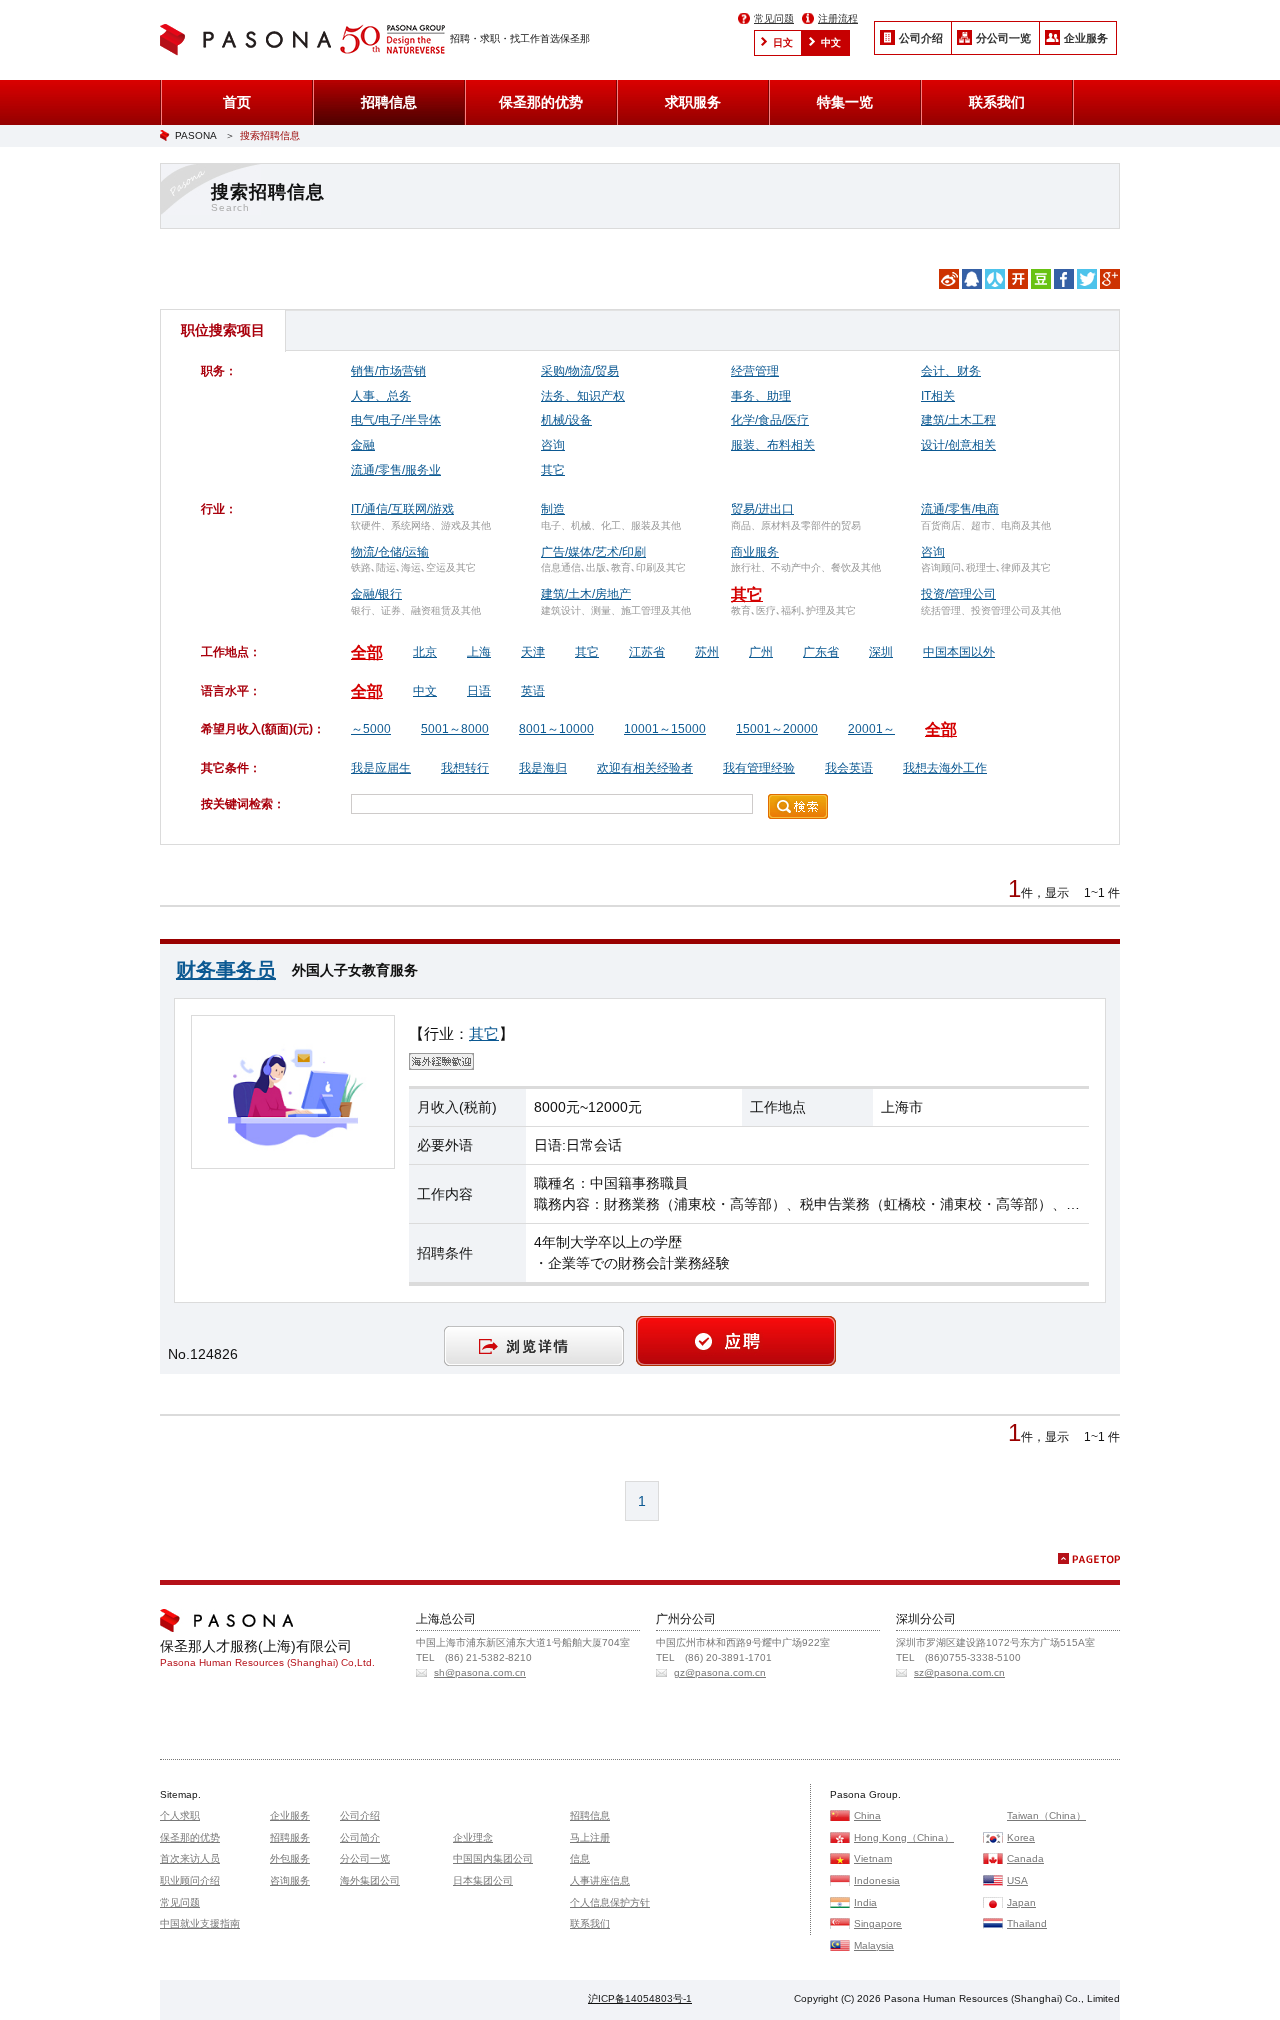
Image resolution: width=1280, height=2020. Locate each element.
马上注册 (590, 1837)
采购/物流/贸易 (580, 371)
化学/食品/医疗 (770, 420)
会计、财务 (951, 371)
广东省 (821, 652)
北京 (425, 652)
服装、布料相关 (773, 445)
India (865, 1902)
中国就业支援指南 (200, 1923)
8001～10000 (556, 729)
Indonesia (877, 1880)
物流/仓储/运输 (390, 552)
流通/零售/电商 (960, 509)
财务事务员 (226, 970)
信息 (580, 1858)
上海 (479, 652)
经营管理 (755, 371)
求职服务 (693, 102)
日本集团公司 (483, 1880)
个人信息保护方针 (610, 1902)
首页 (237, 102)
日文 (783, 42)
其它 (553, 470)
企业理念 (473, 1837)
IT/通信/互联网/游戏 (402, 509)
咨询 (553, 445)
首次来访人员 (190, 1858)
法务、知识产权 (583, 396)
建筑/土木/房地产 (586, 594)
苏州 (707, 652)
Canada (1025, 1858)
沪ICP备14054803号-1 (640, 1998)
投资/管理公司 (958, 594)
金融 (363, 445)
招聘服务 (290, 1837)
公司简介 (360, 1837)
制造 (553, 509)
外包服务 (290, 1858)
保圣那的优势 (541, 102)
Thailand (1027, 1923)
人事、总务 (381, 396)
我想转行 (465, 768)
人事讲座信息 (600, 1880)
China (867, 1815)
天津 (533, 652)
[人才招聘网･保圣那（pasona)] (250, 41)
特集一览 (845, 102)
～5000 (371, 729)
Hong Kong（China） (904, 1837)
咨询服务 (290, 1880)
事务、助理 (761, 396)
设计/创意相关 (958, 445)
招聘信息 (389, 102)
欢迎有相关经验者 (645, 768)
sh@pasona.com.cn (480, 1672)
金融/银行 (376, 594)
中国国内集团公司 (493, 1858)
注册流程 (838, 18)
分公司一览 (1003, 38)
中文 (831, 42)
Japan (1021, 1902)
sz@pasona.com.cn (959, 1672)
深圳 (881, 652)
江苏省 (647, 652)
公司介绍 (921, 38)
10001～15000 (665, 729)
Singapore (878, 1923)
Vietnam (873, 1858)
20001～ (871, 729)
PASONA (196, 135)
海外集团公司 (370, 1880)
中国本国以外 (959, 652)
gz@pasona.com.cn (720, 1672)
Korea (1021, 1837)
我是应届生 (381, 768)
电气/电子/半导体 (396, 420)
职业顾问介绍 (190, 1880)
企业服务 (1086, 38)
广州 (761, 652)
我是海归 (543, 768)
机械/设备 (566, 420)
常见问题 (774, 18)
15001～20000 (777, 729)
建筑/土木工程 (958, 420)
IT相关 (938, 396)
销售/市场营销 (388, 371)
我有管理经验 (759, 768)
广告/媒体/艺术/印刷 (593, 552)
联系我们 (997, 102)
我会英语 (849, 768)
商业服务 (755, 552)
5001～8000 (455, 729)
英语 (533, 691)
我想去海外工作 (945, 768)
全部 (367, 652)
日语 (479, 691)
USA (1017, 1880)
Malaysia (874, 1945)
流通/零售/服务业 (396, 470)
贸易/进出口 (762, 509)
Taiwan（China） (1046, 1815)
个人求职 (180, 1815)
